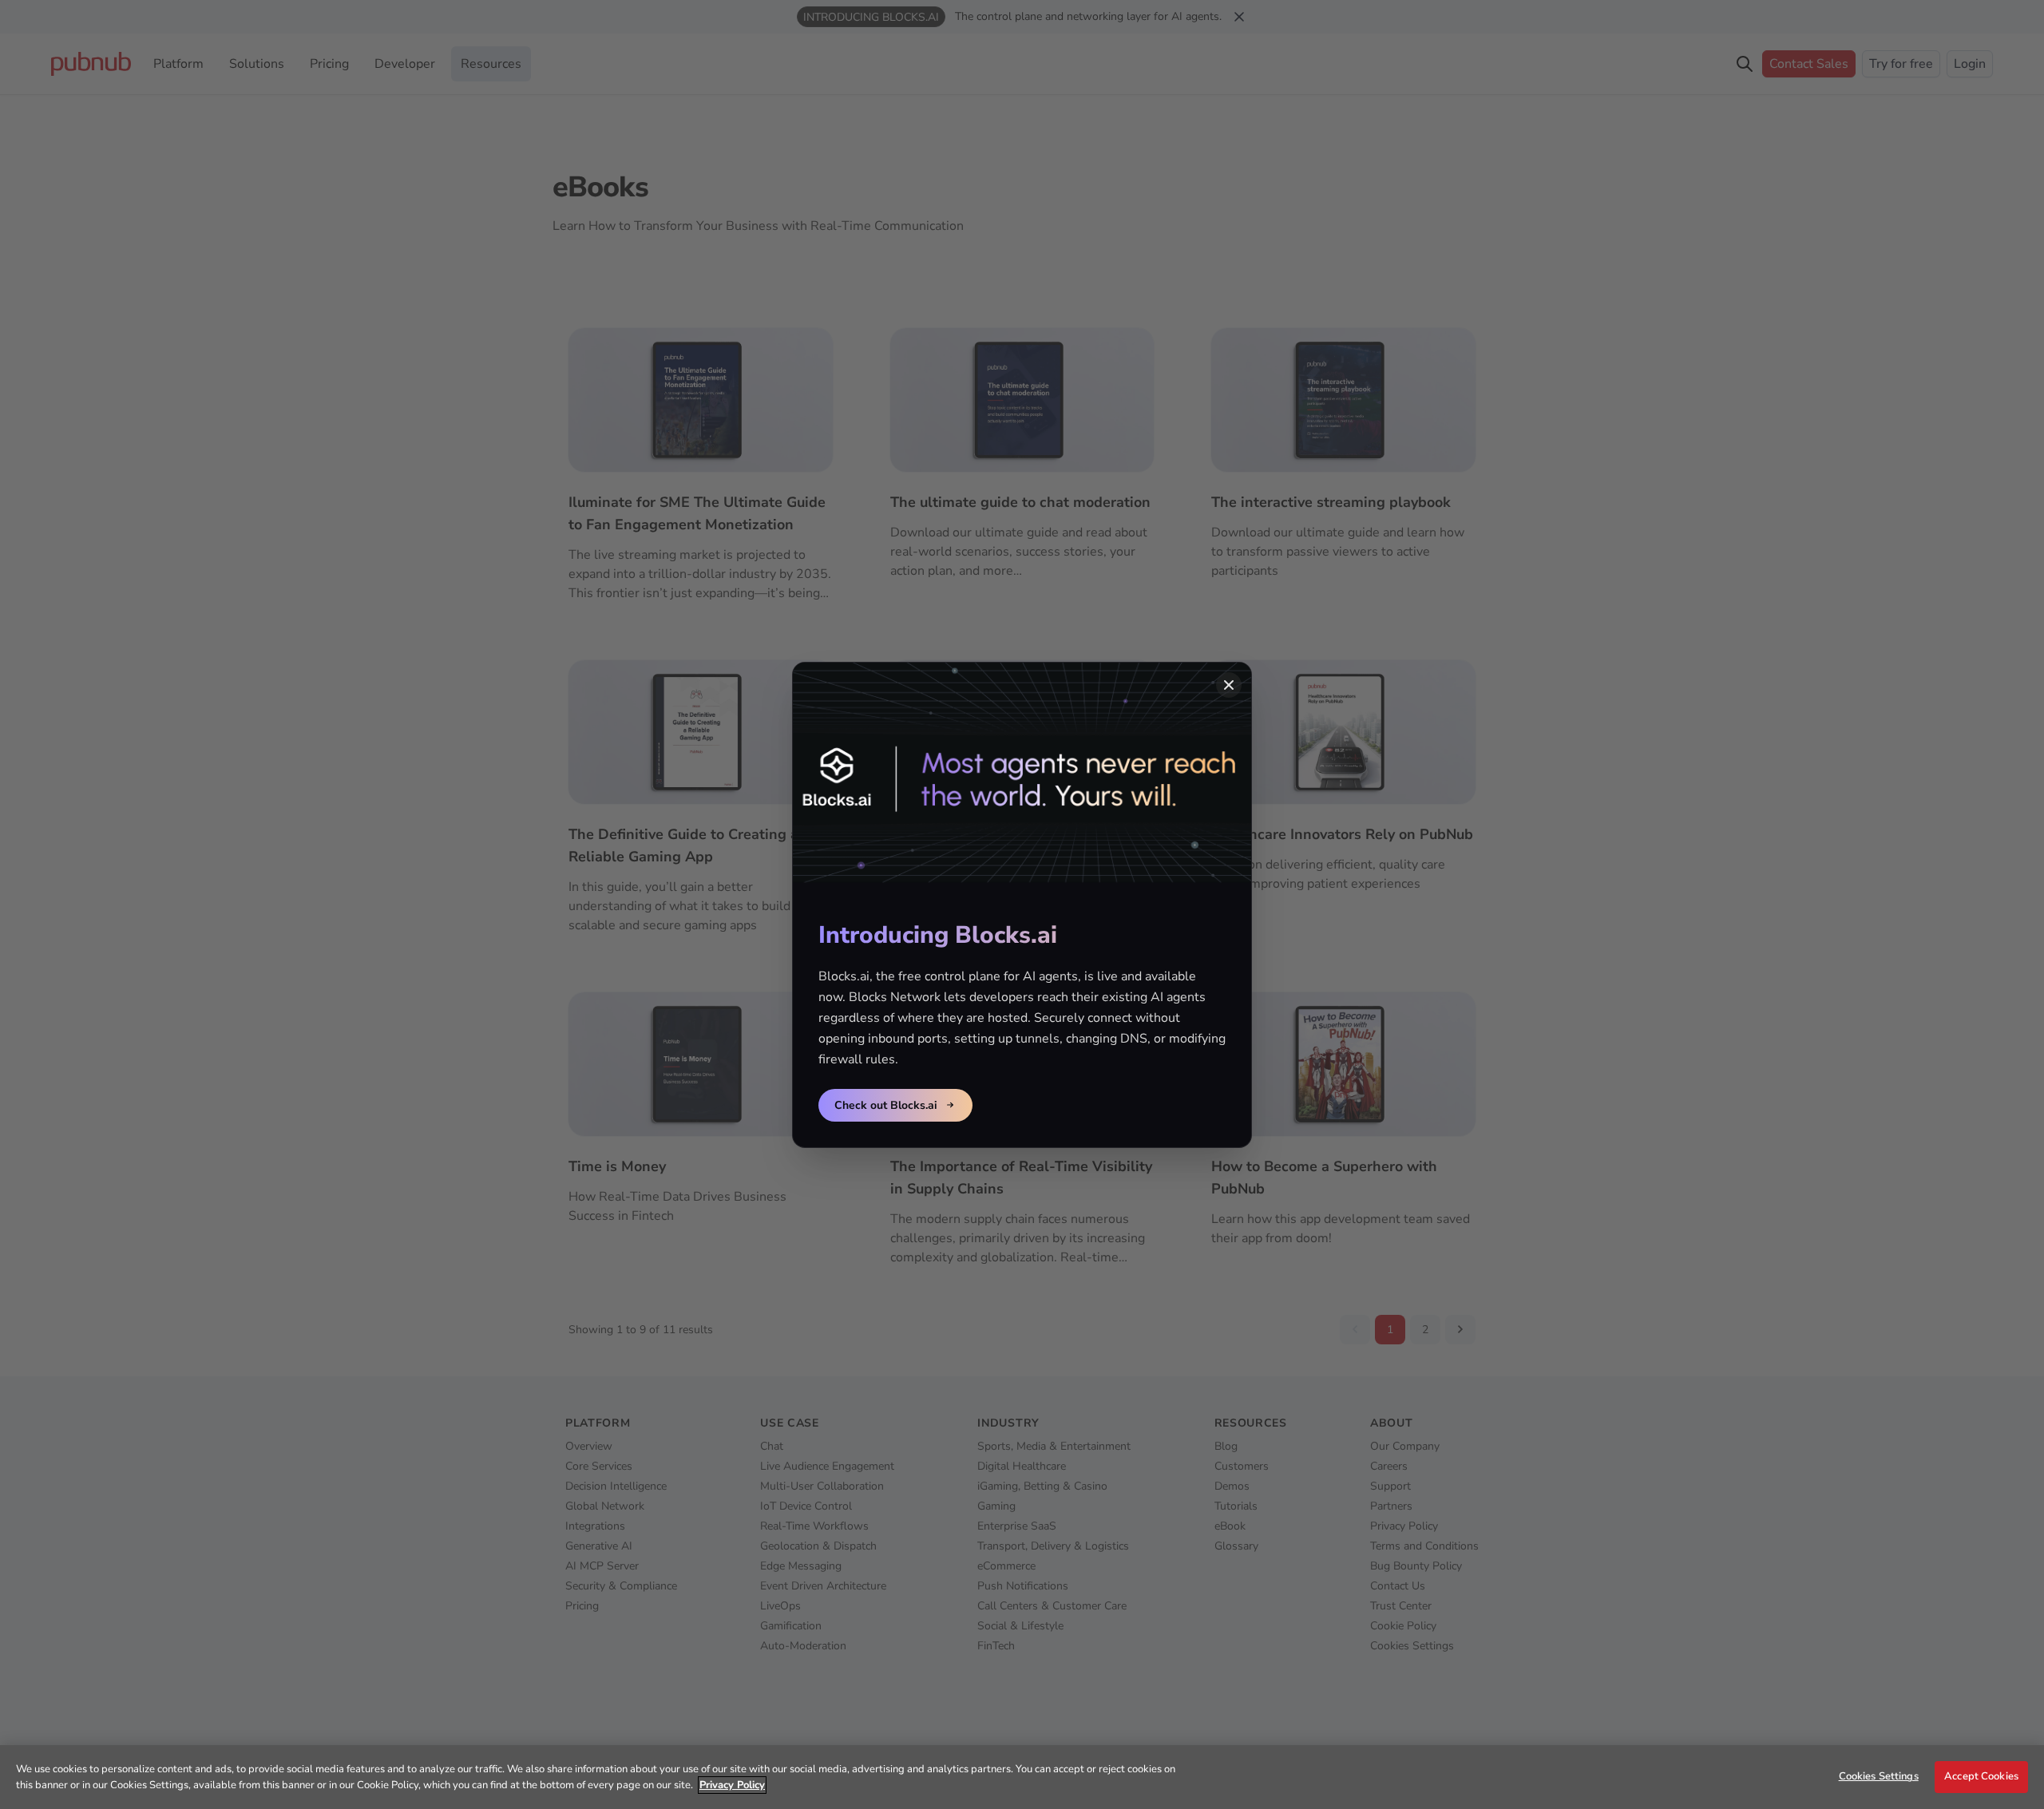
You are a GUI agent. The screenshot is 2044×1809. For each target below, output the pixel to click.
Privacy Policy (732, 1785)
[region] (1022, 1777)
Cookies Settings (1879, 1776)
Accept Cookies (1981, 1776)
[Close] (1229, 685)
